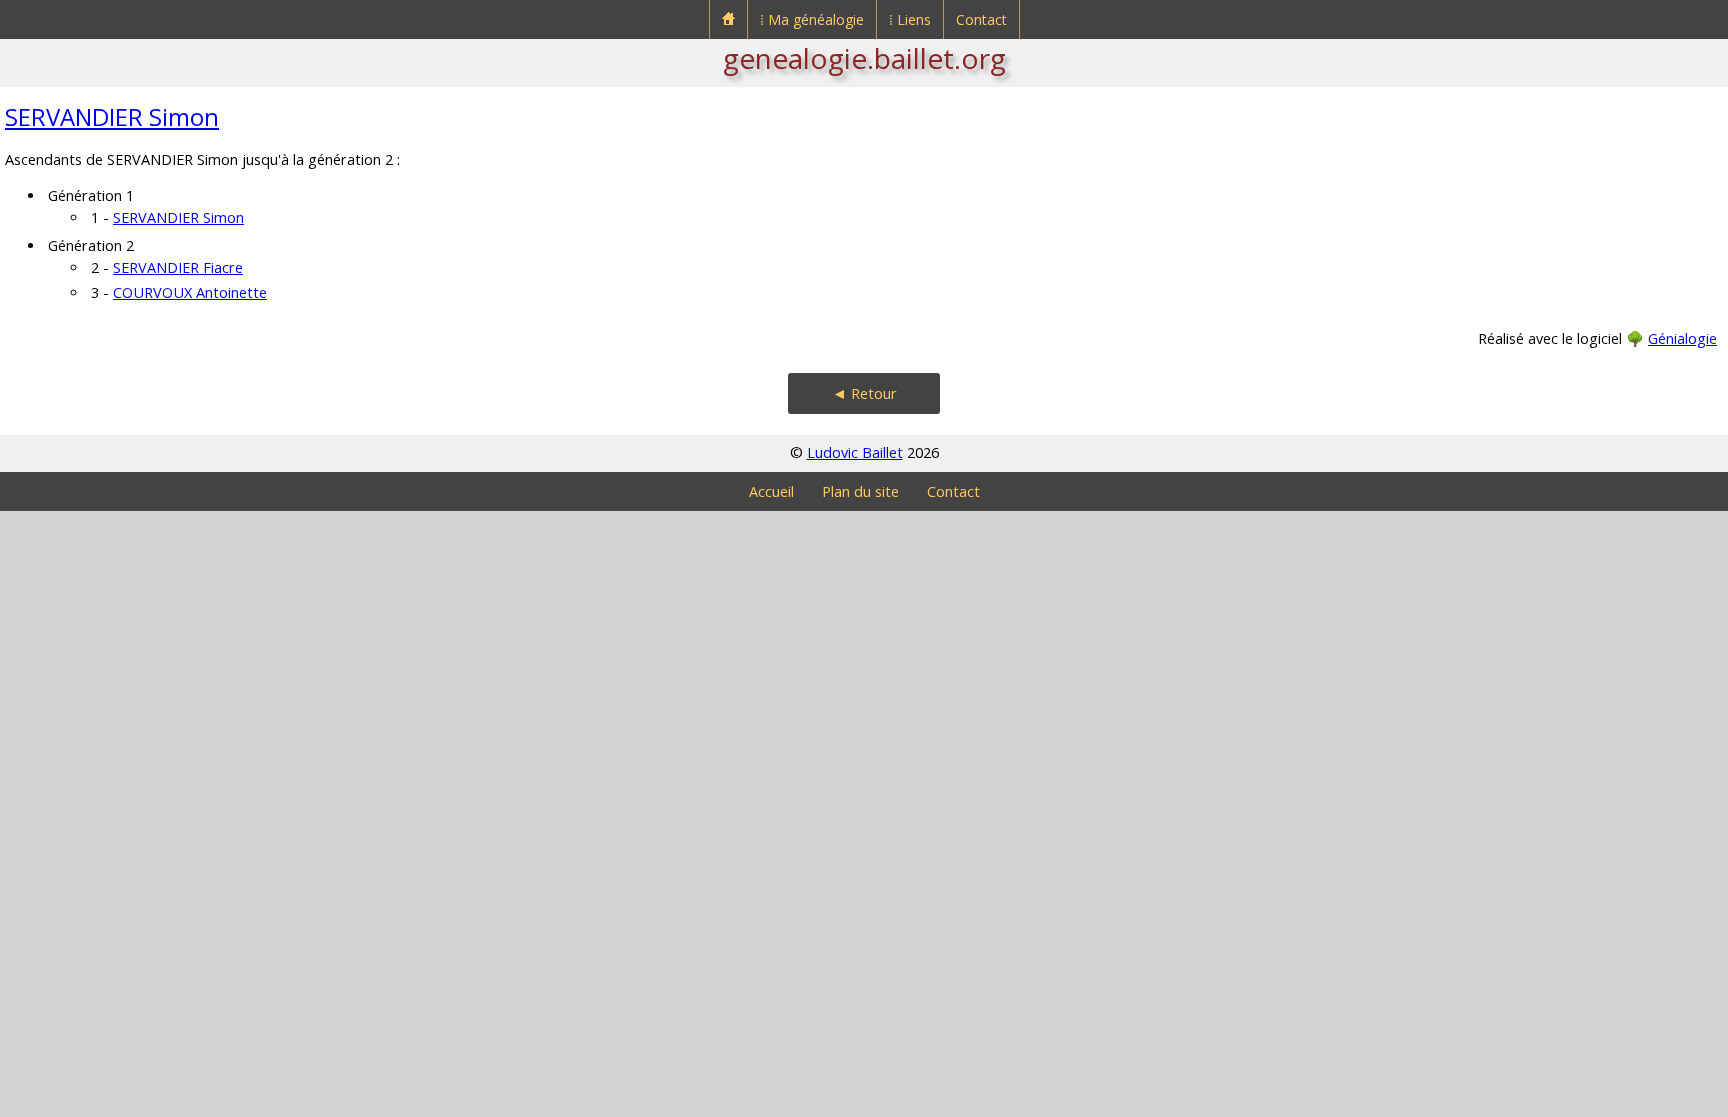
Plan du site (860, 491)
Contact (981, 19)
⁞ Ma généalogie (812, 19)
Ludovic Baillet (855, 452)
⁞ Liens (910, 19)
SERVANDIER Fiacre (178, 267)
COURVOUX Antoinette (190, 292)
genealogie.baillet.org (864, 58)
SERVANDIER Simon (112, 116)
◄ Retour (864, 393)
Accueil (771, 491)
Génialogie (1682, 338)
